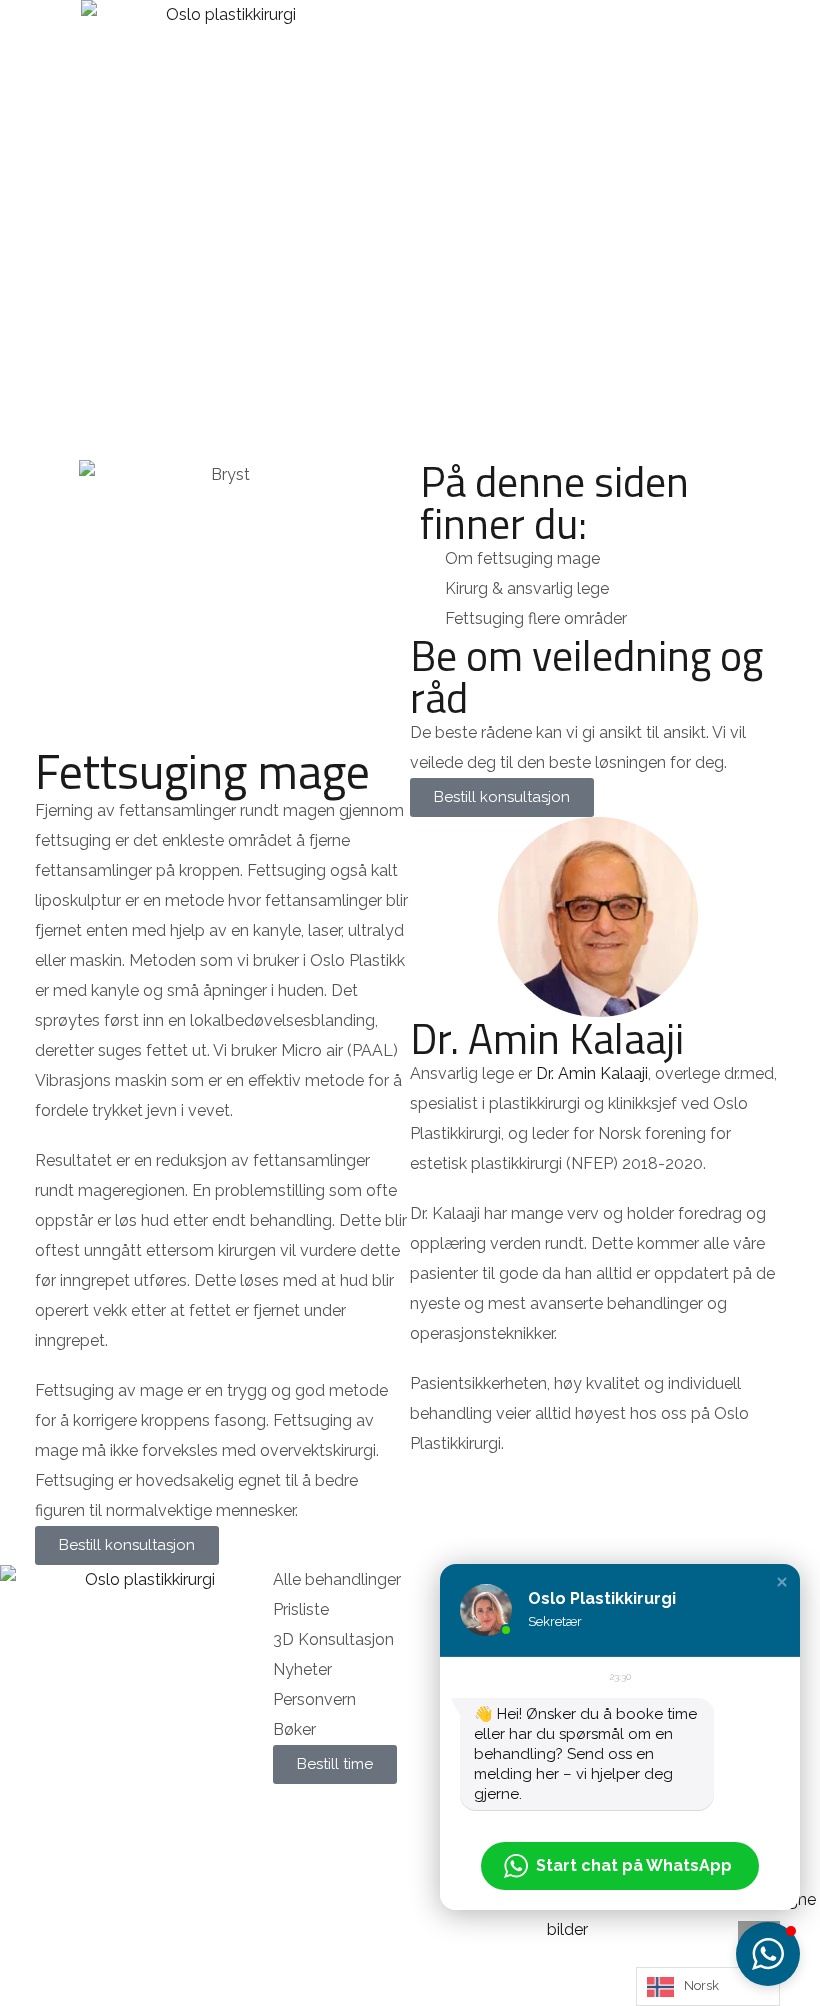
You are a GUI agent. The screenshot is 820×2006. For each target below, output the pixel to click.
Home (272, 331)
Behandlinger (372, 331)
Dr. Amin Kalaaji (547, 1038)
